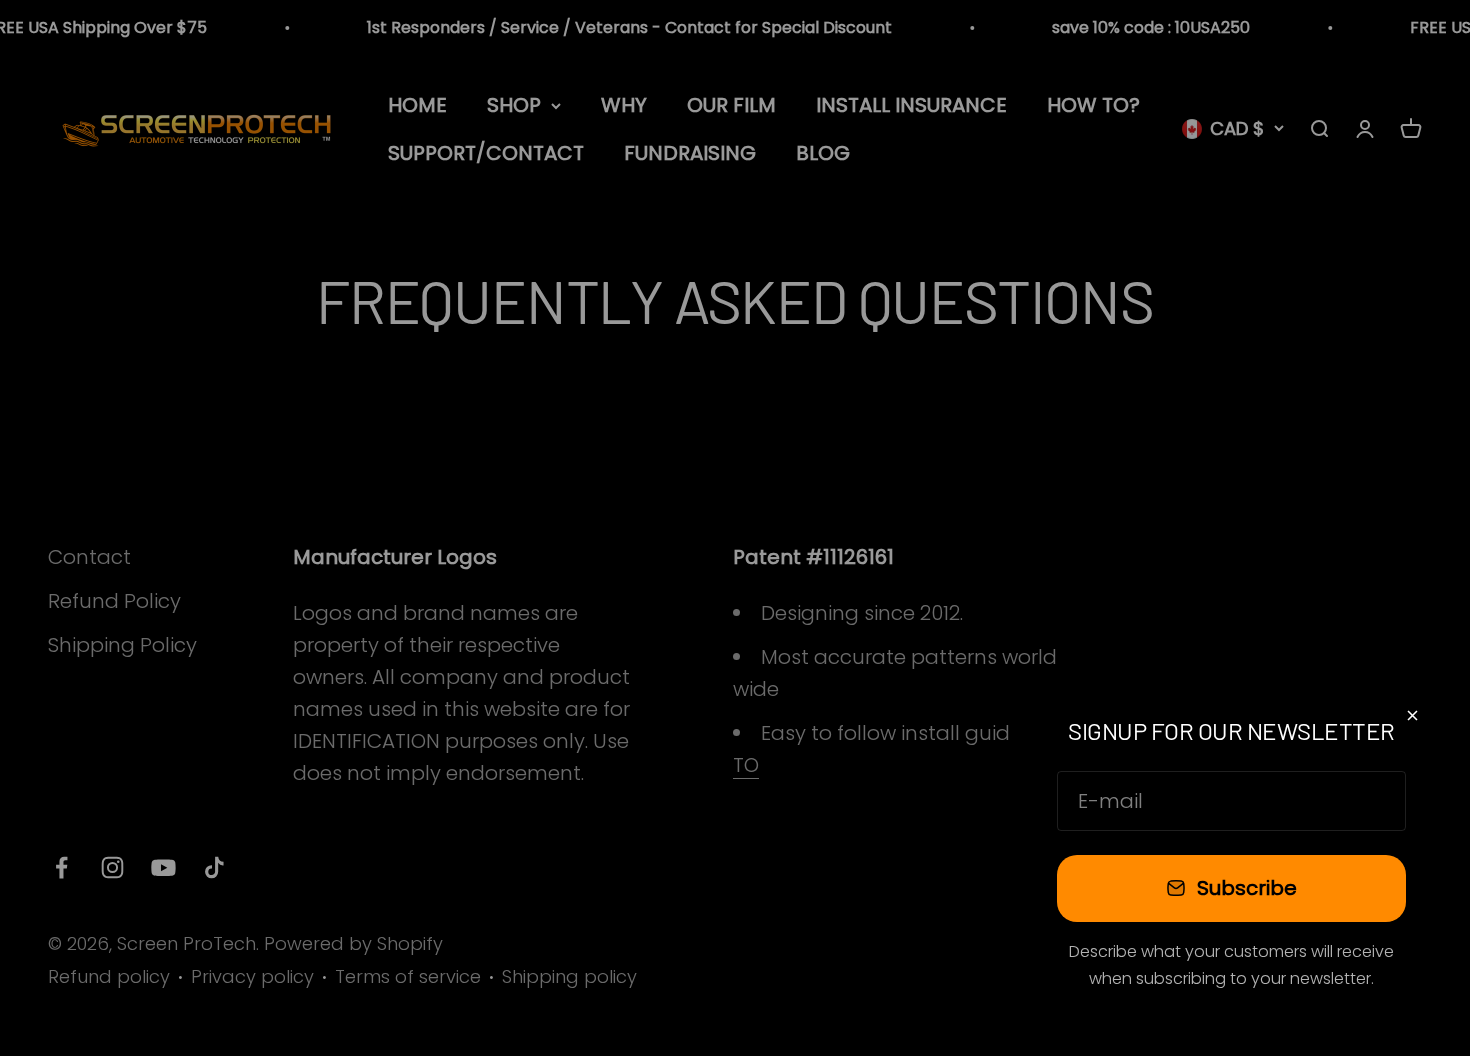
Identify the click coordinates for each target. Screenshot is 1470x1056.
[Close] (1412, 715)
